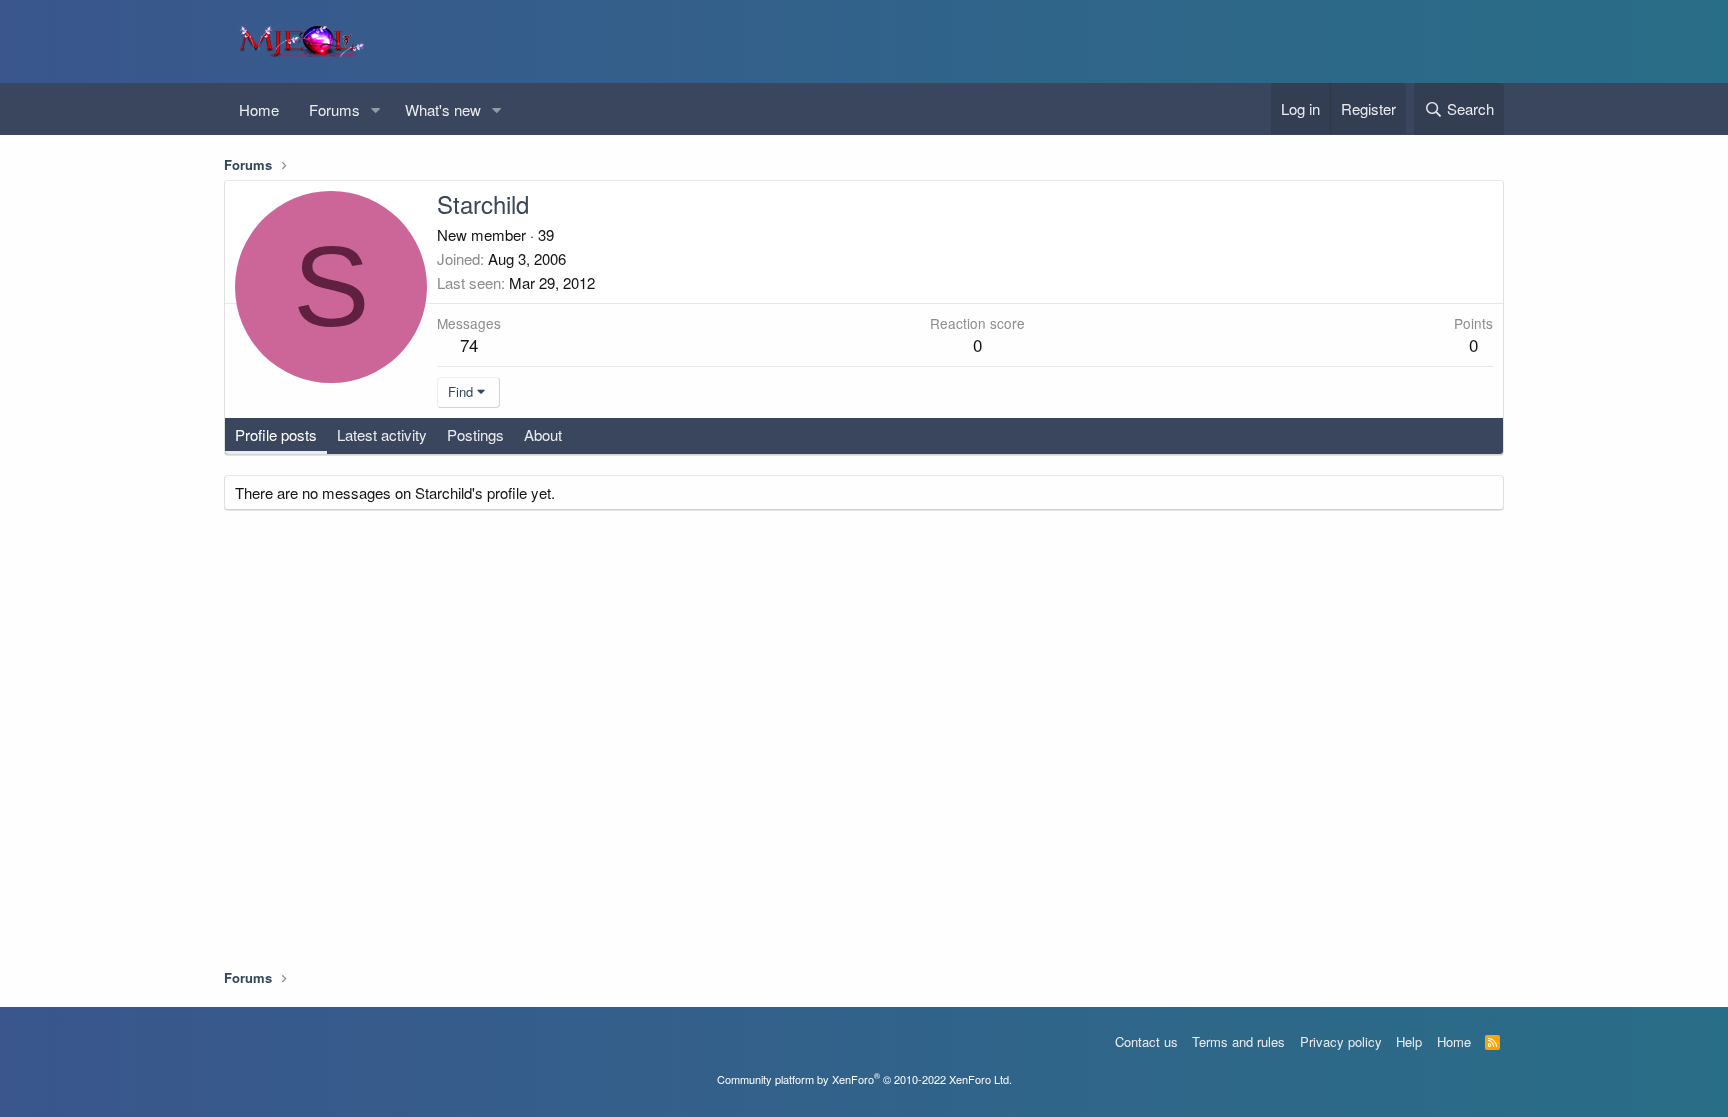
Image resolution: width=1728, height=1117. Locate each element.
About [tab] (543, 434)
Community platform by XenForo (864, 1079)
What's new (443, 109)
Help (1409, 1041)
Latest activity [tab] (382, 434)
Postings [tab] (475, 434)
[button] (376, 109)
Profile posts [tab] (276, 434)
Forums (334, 109)
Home (259, 109)
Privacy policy (1341, 1041)
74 (469, 344)
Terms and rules (1238, 1041)
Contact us (1146, 1041)
